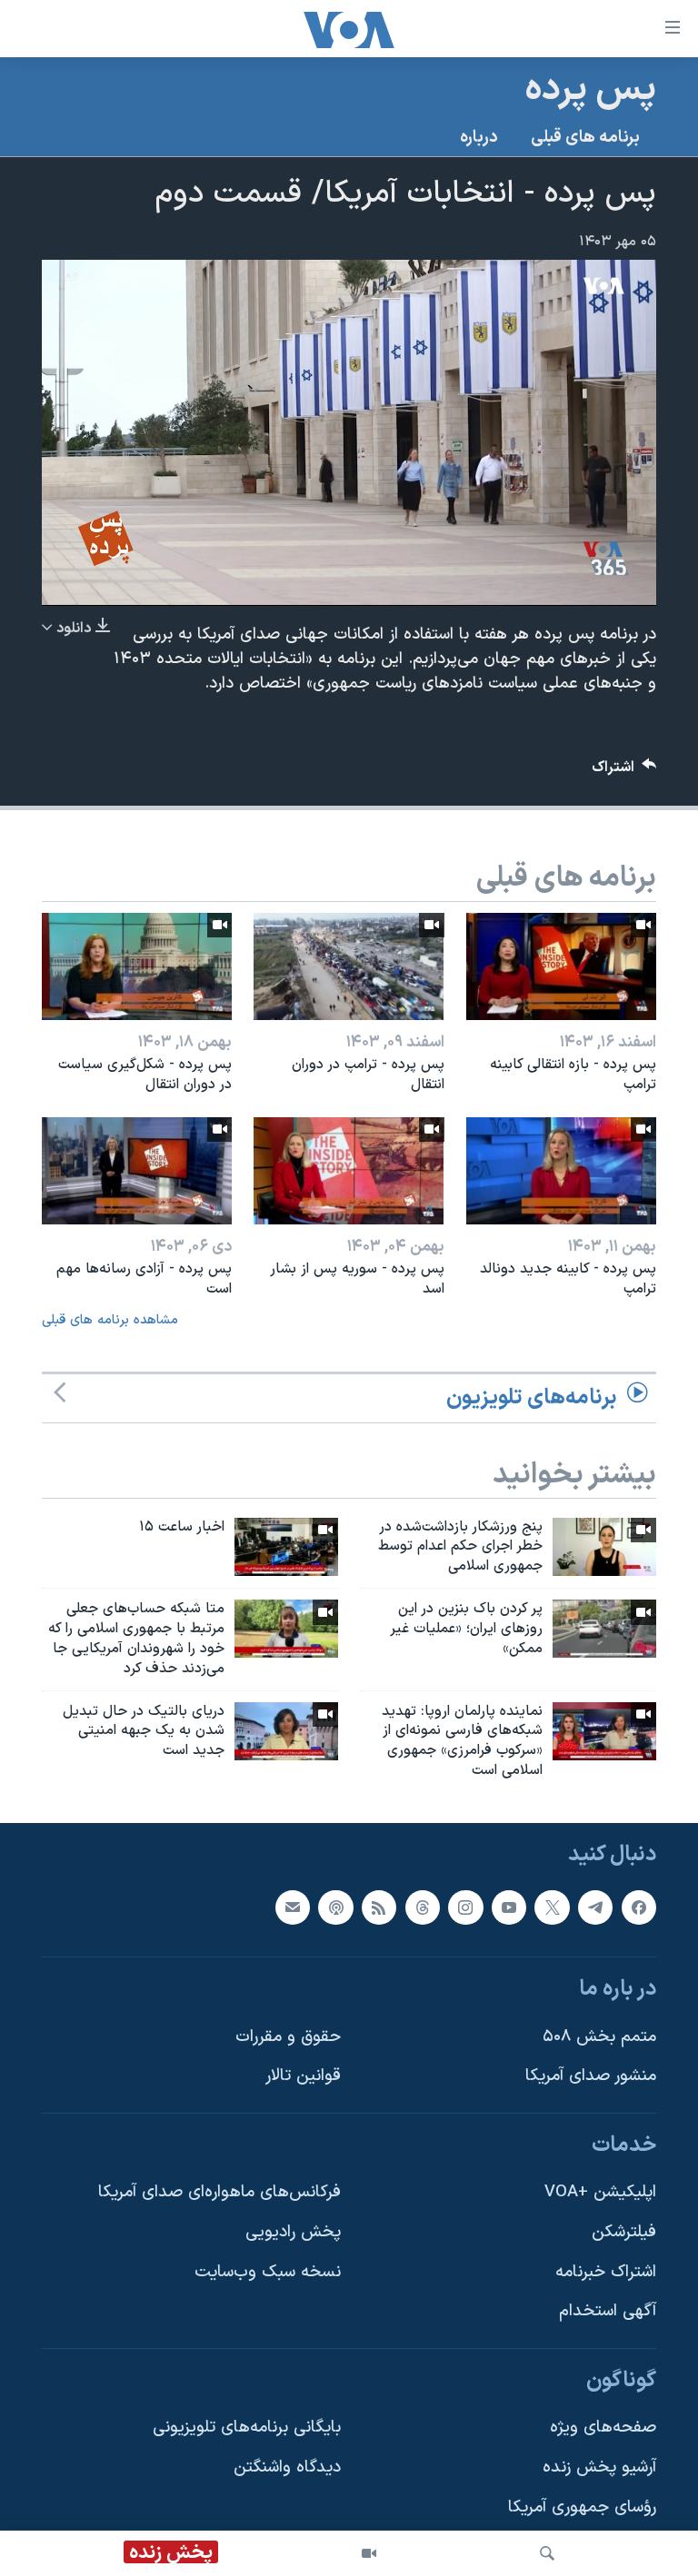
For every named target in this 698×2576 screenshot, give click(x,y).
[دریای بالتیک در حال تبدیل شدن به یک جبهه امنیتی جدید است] (286, 1731)
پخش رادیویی (293, 2232)
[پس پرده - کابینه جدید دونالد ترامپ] (561, 1171)
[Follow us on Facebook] (639, 1907)
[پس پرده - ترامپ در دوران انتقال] (349, 966)
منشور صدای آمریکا (591, 2076)
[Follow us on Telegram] (595, 1907)
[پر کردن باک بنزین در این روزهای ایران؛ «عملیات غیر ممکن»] (604, 1629)
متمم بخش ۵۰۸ (599, 2037)
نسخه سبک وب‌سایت (268, 2272)
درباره (479, 138)
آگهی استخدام (608, 2311)
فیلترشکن (624, 2232)
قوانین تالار (303, 2076)
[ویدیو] (369, 2553)
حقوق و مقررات (288, 2037)
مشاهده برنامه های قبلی (110, 1320)
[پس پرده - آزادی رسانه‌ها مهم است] (137, 1171)
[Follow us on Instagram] (465, 1907)
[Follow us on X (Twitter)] (552, 1907)
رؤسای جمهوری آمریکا (582, 2507)
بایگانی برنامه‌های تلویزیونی (247, 2427)
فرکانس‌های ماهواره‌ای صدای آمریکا (219, 2192)
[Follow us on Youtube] (509, 1907)
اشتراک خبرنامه (606, 2272)
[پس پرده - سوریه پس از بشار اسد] (349, 1171)
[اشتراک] (293, 1907)
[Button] (624, 772)
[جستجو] (547, 2553)
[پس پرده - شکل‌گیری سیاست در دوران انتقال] (137, 966)
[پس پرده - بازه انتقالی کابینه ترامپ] (561, 966)
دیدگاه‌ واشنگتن (287, 2467)
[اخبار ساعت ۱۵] (286, 1547)
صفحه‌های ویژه (603, 2427)
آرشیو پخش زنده (599, 2467)
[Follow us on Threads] (423, 1907)
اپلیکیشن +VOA (600, 2192)
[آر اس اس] (379, 1907)
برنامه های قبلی (585, 138)
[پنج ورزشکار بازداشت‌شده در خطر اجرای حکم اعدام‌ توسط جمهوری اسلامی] (604, 1547)
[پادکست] (335, 1907)
